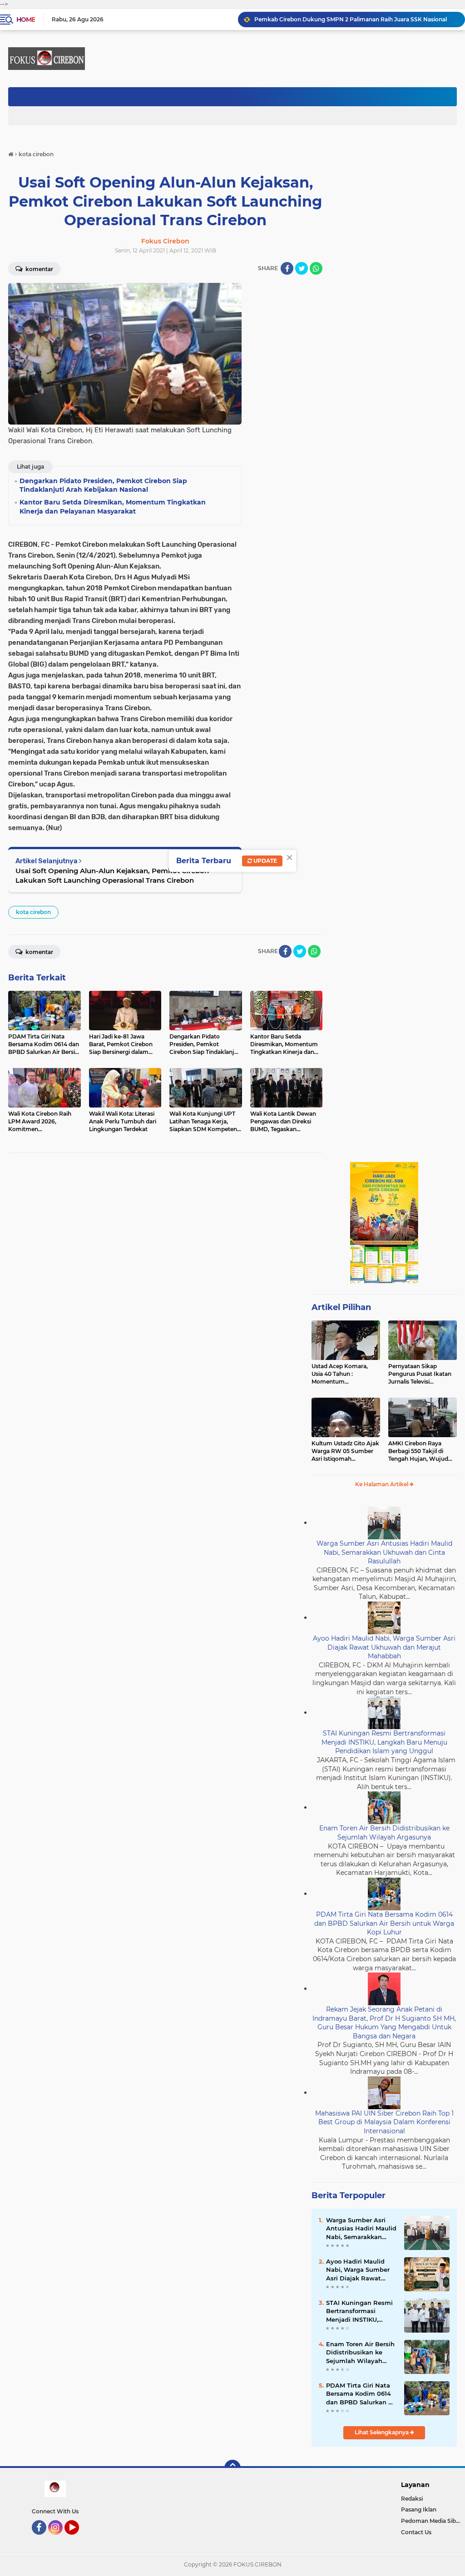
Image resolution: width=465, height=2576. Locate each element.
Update (265, 861)
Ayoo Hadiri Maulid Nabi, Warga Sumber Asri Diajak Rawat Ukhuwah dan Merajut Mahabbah (384, 1647)
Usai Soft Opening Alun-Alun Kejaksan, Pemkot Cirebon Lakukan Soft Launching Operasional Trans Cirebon (112, 875)
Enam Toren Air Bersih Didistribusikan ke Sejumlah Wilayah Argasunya (384, 1833)
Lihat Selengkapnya (382, 2432)
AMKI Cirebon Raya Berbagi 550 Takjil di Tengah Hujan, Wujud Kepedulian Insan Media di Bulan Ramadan (421, 1451)
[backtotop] (232, 2468)
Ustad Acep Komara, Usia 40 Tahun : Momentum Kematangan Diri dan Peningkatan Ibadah (341, 1374)
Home (26, 20)
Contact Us (416, 2532)
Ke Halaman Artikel (382, 1484)
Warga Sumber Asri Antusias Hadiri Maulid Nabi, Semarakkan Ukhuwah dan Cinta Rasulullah (384, 1552)
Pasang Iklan (419, 2509)
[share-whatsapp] (316, 268)
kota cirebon (33, 912)
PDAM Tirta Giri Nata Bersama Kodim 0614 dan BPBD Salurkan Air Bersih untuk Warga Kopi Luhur (384, 1923)
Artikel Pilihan (341, 1307)
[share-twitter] (302, 268)
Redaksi (412, 2499)
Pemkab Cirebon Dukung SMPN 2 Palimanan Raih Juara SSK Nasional (351, 19)
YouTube (78, 2539)
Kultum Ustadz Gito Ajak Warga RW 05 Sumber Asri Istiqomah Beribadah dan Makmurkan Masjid (345, 1451)
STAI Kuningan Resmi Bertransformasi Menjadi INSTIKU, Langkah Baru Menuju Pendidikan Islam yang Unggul (384, 1742)
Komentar (39, 952)
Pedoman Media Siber (431, 2521)
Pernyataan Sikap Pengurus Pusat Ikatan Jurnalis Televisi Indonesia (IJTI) (420, 1374)
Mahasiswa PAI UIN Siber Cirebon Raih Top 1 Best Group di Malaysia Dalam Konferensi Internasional (384, 2122)
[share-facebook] (287, 268)
